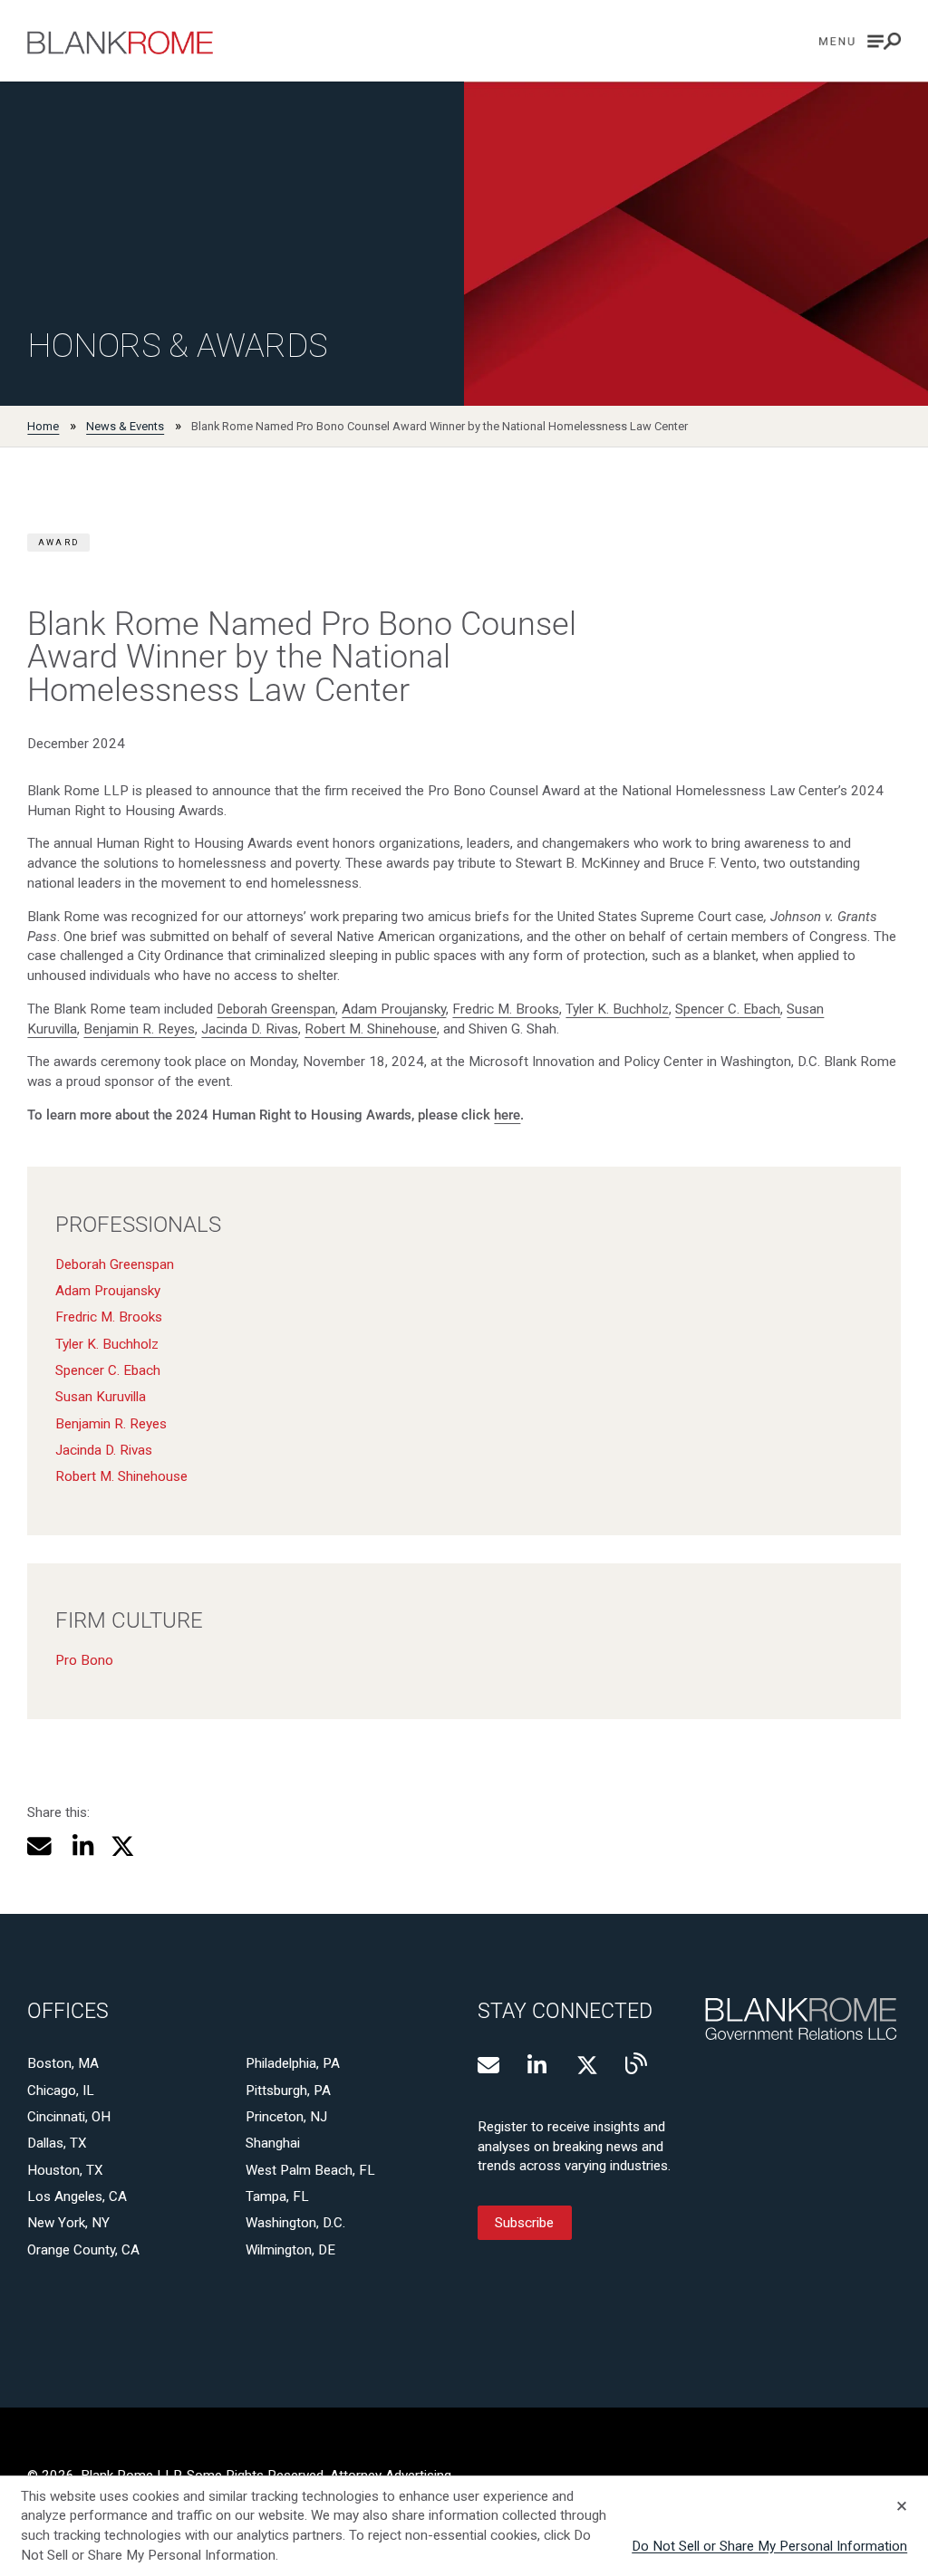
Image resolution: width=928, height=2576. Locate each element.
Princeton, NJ (286, 2117)
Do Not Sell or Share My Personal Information (769, 2546)
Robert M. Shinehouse (371, 1029)
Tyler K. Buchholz (617, 1009)
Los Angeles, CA (77, 2196)
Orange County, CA (83, 2250)
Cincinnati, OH (69, 2117)
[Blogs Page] (636, 2063)
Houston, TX (65, 2170)
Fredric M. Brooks (506, 1009)
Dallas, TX (57, 2143)
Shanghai (273, 2143)
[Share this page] (39, 1846)
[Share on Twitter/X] (123, 1846)
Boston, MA (63, 2063)
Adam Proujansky (394, 1009)
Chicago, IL (61, 2091)
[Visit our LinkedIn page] (538, 2065)
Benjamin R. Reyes (139, 1029)
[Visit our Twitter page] (587, 2065)
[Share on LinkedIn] (81, 1846)
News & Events (125, 426)
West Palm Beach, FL (310, 2170)
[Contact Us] (488, 2065)
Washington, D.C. (295, 2223)
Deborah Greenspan (276, 1009)
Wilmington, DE (290, 2250)
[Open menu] (860, 41)
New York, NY (68, 2223)
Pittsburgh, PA (288, 2091)
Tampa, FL (277, 2196)
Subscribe (524, 2223)
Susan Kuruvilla (101, 1397)
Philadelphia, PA (293, 2063)
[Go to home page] (120, 43)
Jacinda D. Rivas (250, 1029)
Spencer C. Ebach (728, 1009)
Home (43, 426)
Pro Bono (84, 1660)
